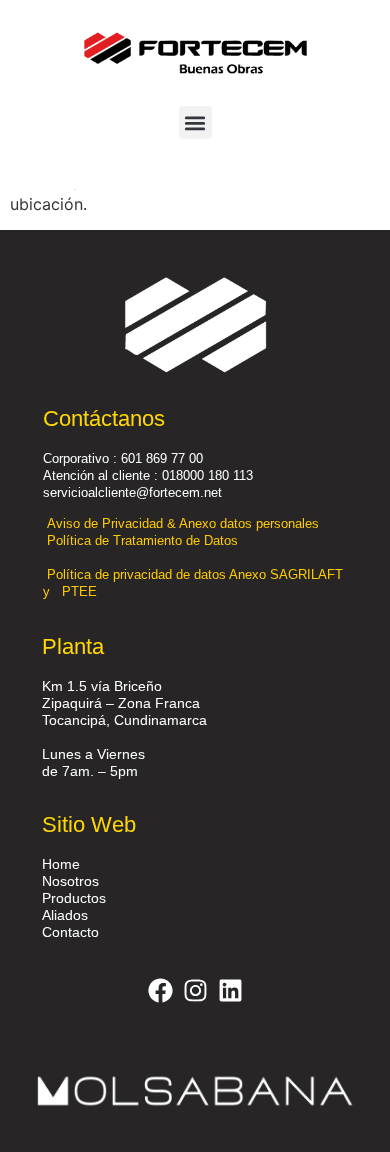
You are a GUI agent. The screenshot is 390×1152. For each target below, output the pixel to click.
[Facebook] (160, 990)
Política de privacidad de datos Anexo (158, 574)
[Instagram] (195, 990)
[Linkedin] (230, 990)
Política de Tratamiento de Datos (144, 540)
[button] (195, 122)
